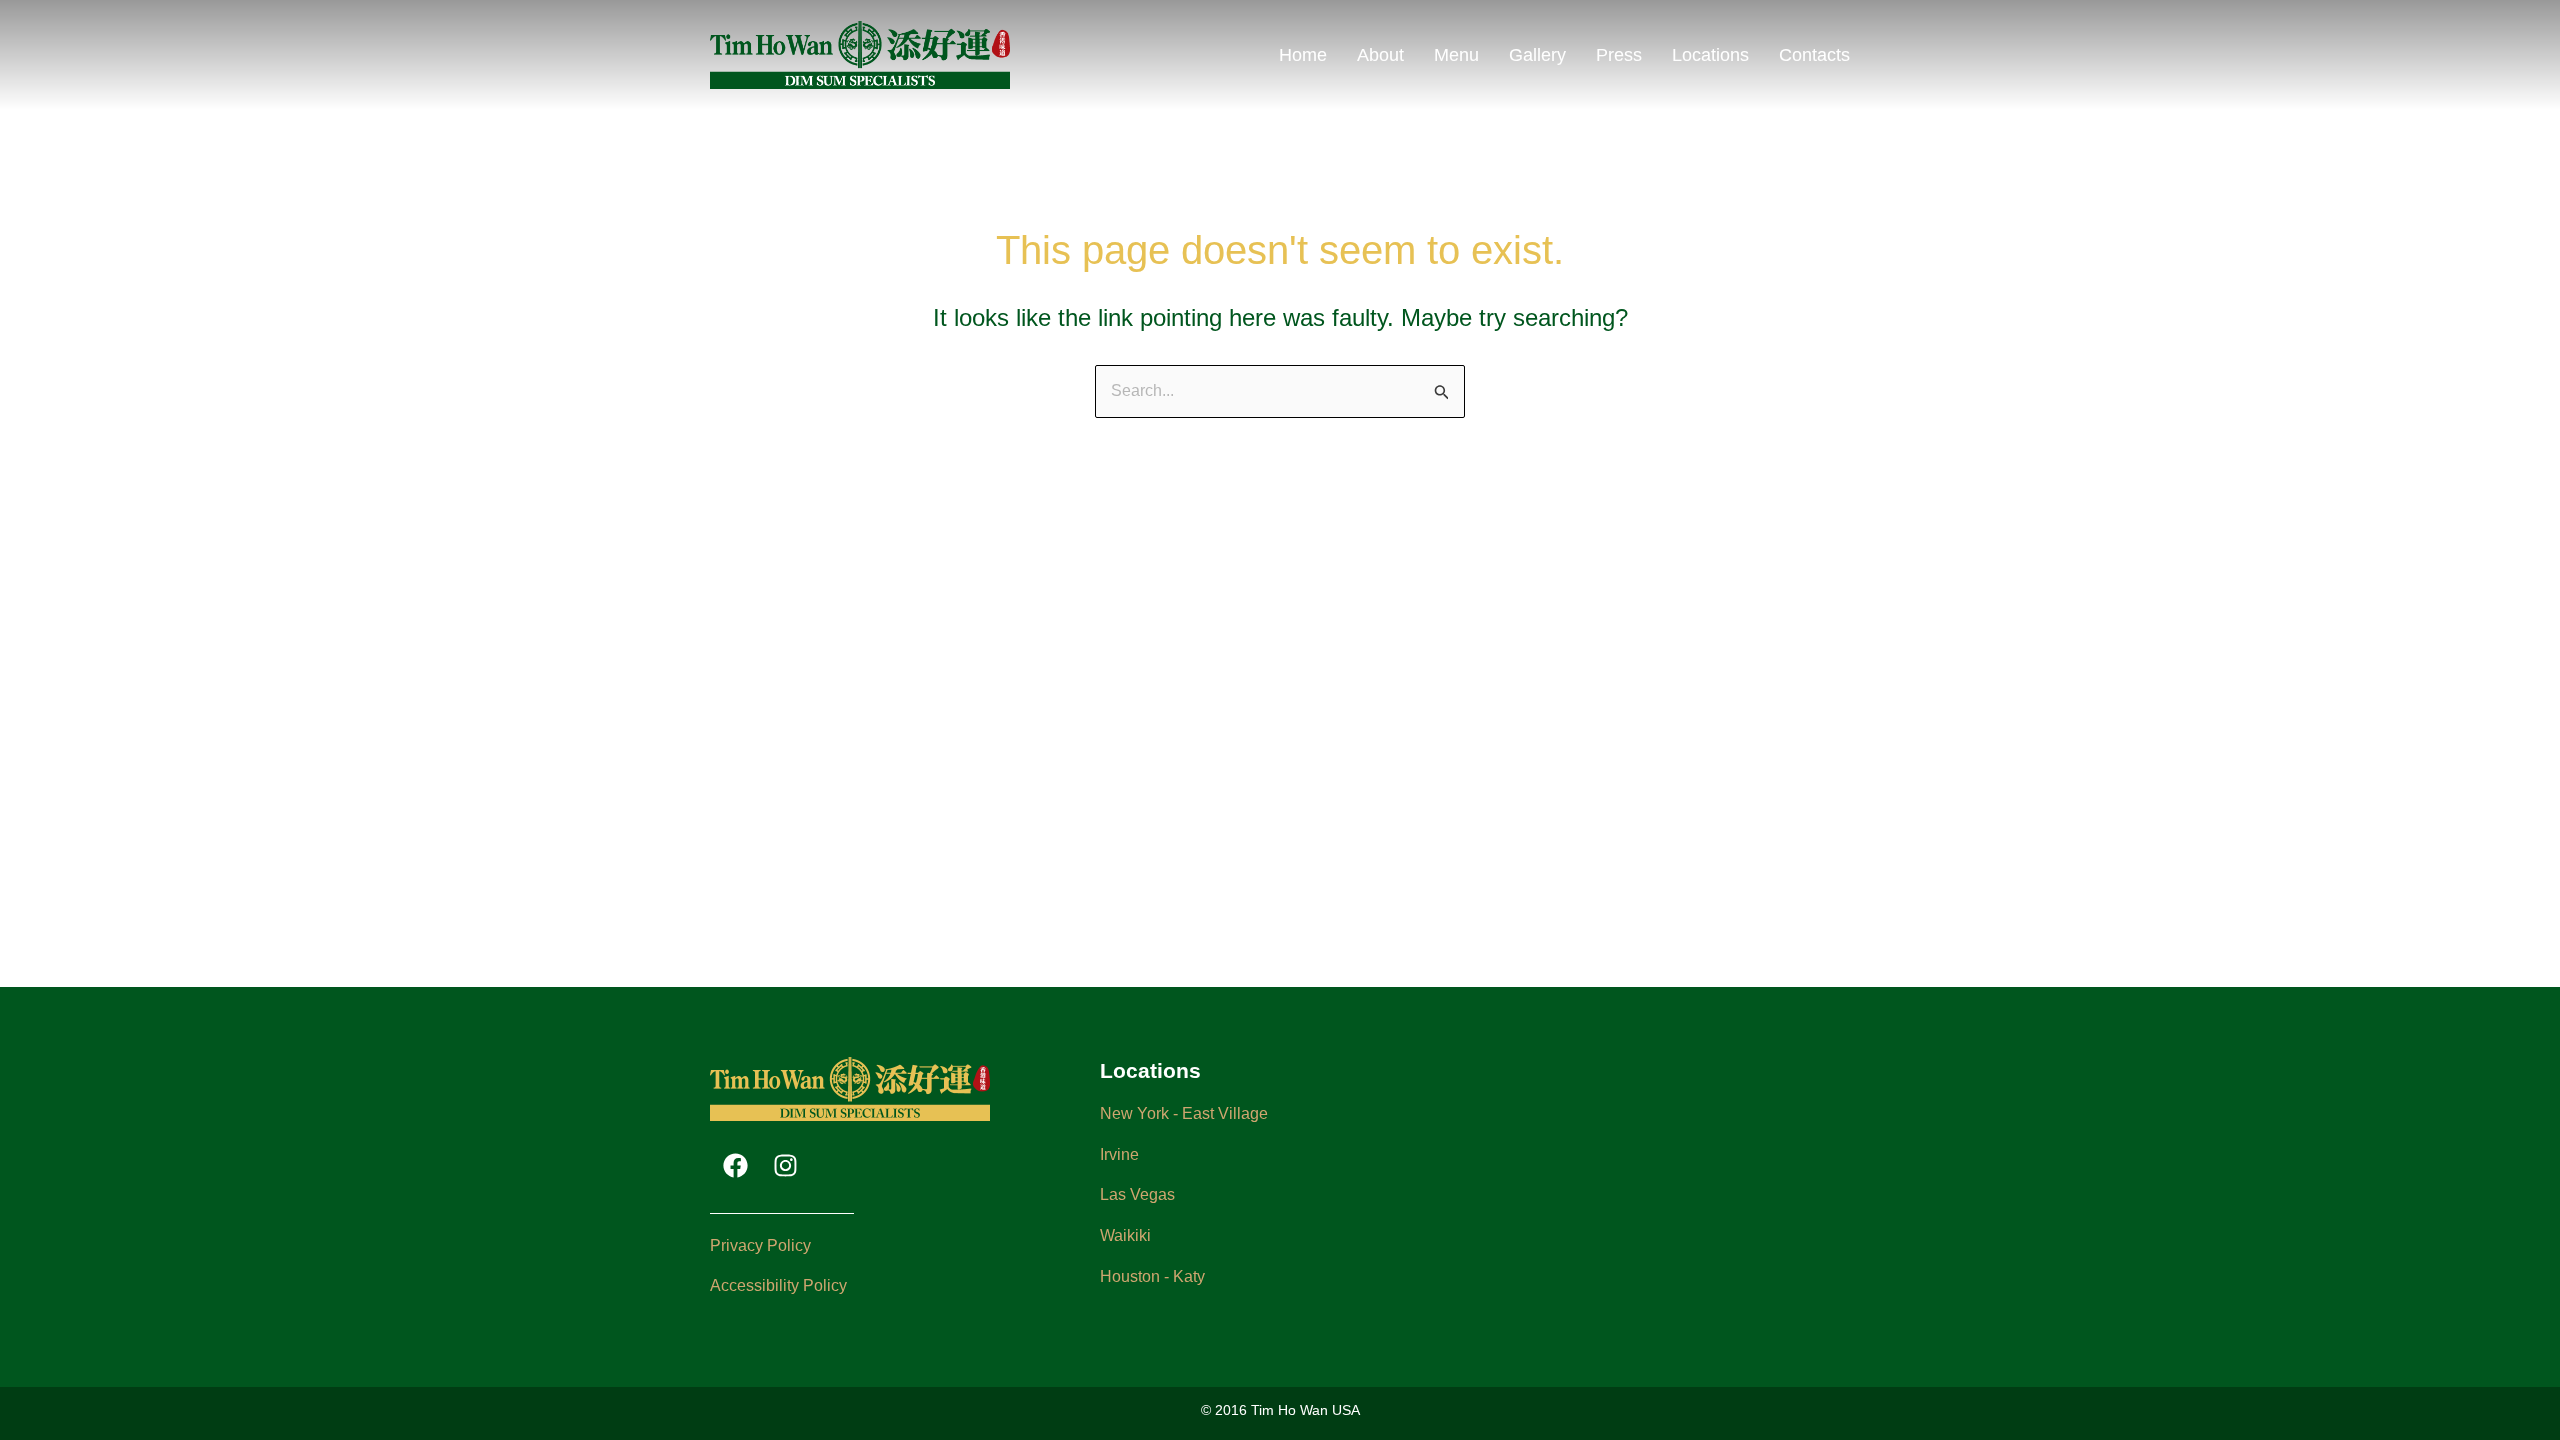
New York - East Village (1184, 1113)
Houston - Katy (1152, 1276)
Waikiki (1125, 1235)
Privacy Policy (760, 1245)
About (1380, 55)
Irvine (1119, 1154)
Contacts (1814, 55)
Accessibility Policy (778, 1285)
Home (1303, 55)
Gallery (1537, 55)
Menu (1456, 55)
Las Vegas (1137, 1194)
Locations (1710, 55)
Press (1619, 55)
